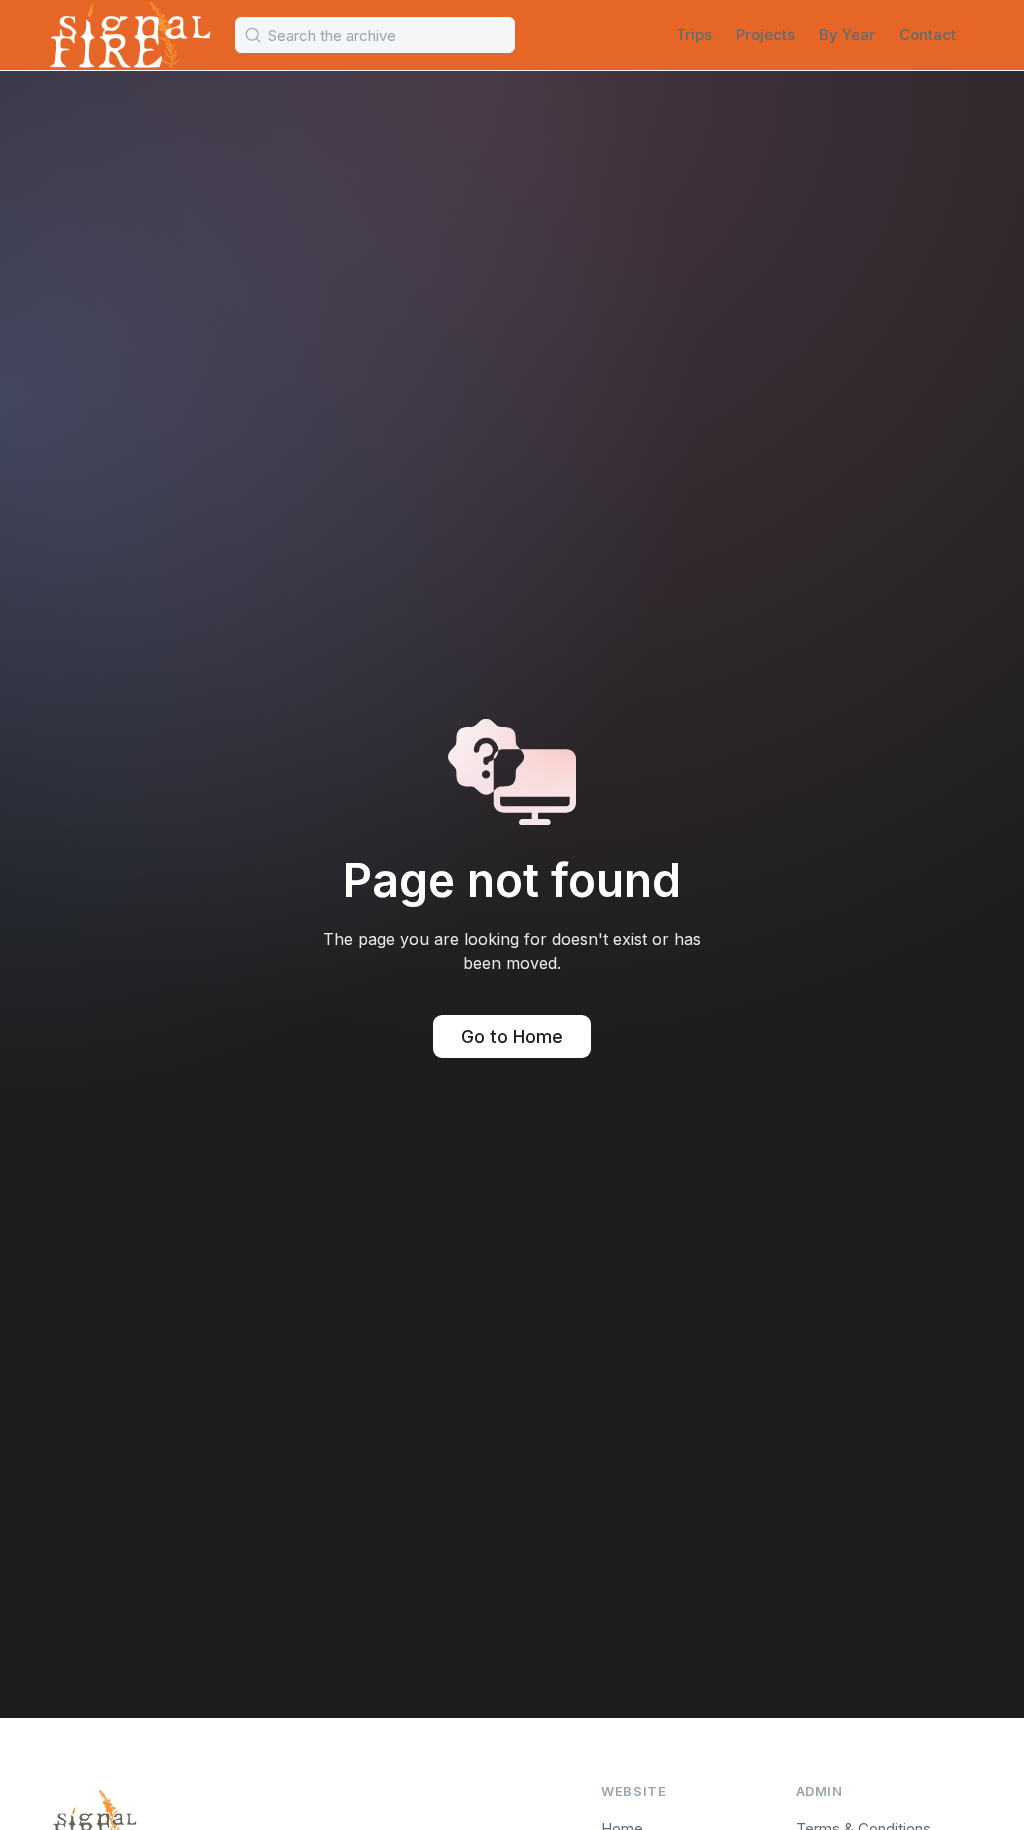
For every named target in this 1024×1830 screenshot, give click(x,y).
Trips (694, 34)
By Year (847, 34)
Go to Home (512, 1036)
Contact (927, 34)
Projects (765, 34)
